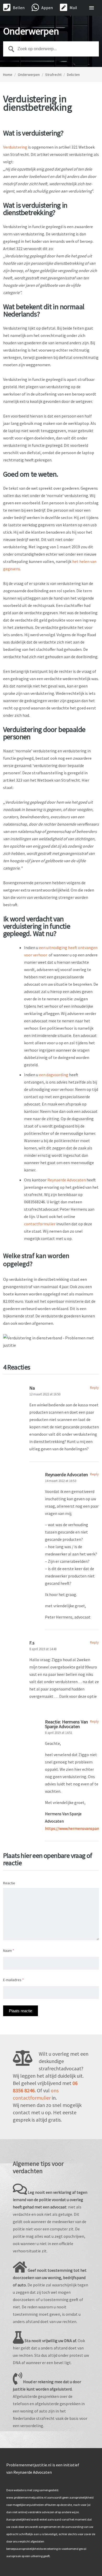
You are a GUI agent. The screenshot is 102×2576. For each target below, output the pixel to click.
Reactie (9, 1883)
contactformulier (40, 1224)
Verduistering (15, 147)
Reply (94, 1388)
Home (8, 75)
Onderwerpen (29, 75)
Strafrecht (53, 75)
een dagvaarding (54, 1075)
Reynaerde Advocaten (67, 1180)
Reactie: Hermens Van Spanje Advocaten (66, 1724)
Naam (9, 1951)
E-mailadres (13, 1980)
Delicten (73, 75)
